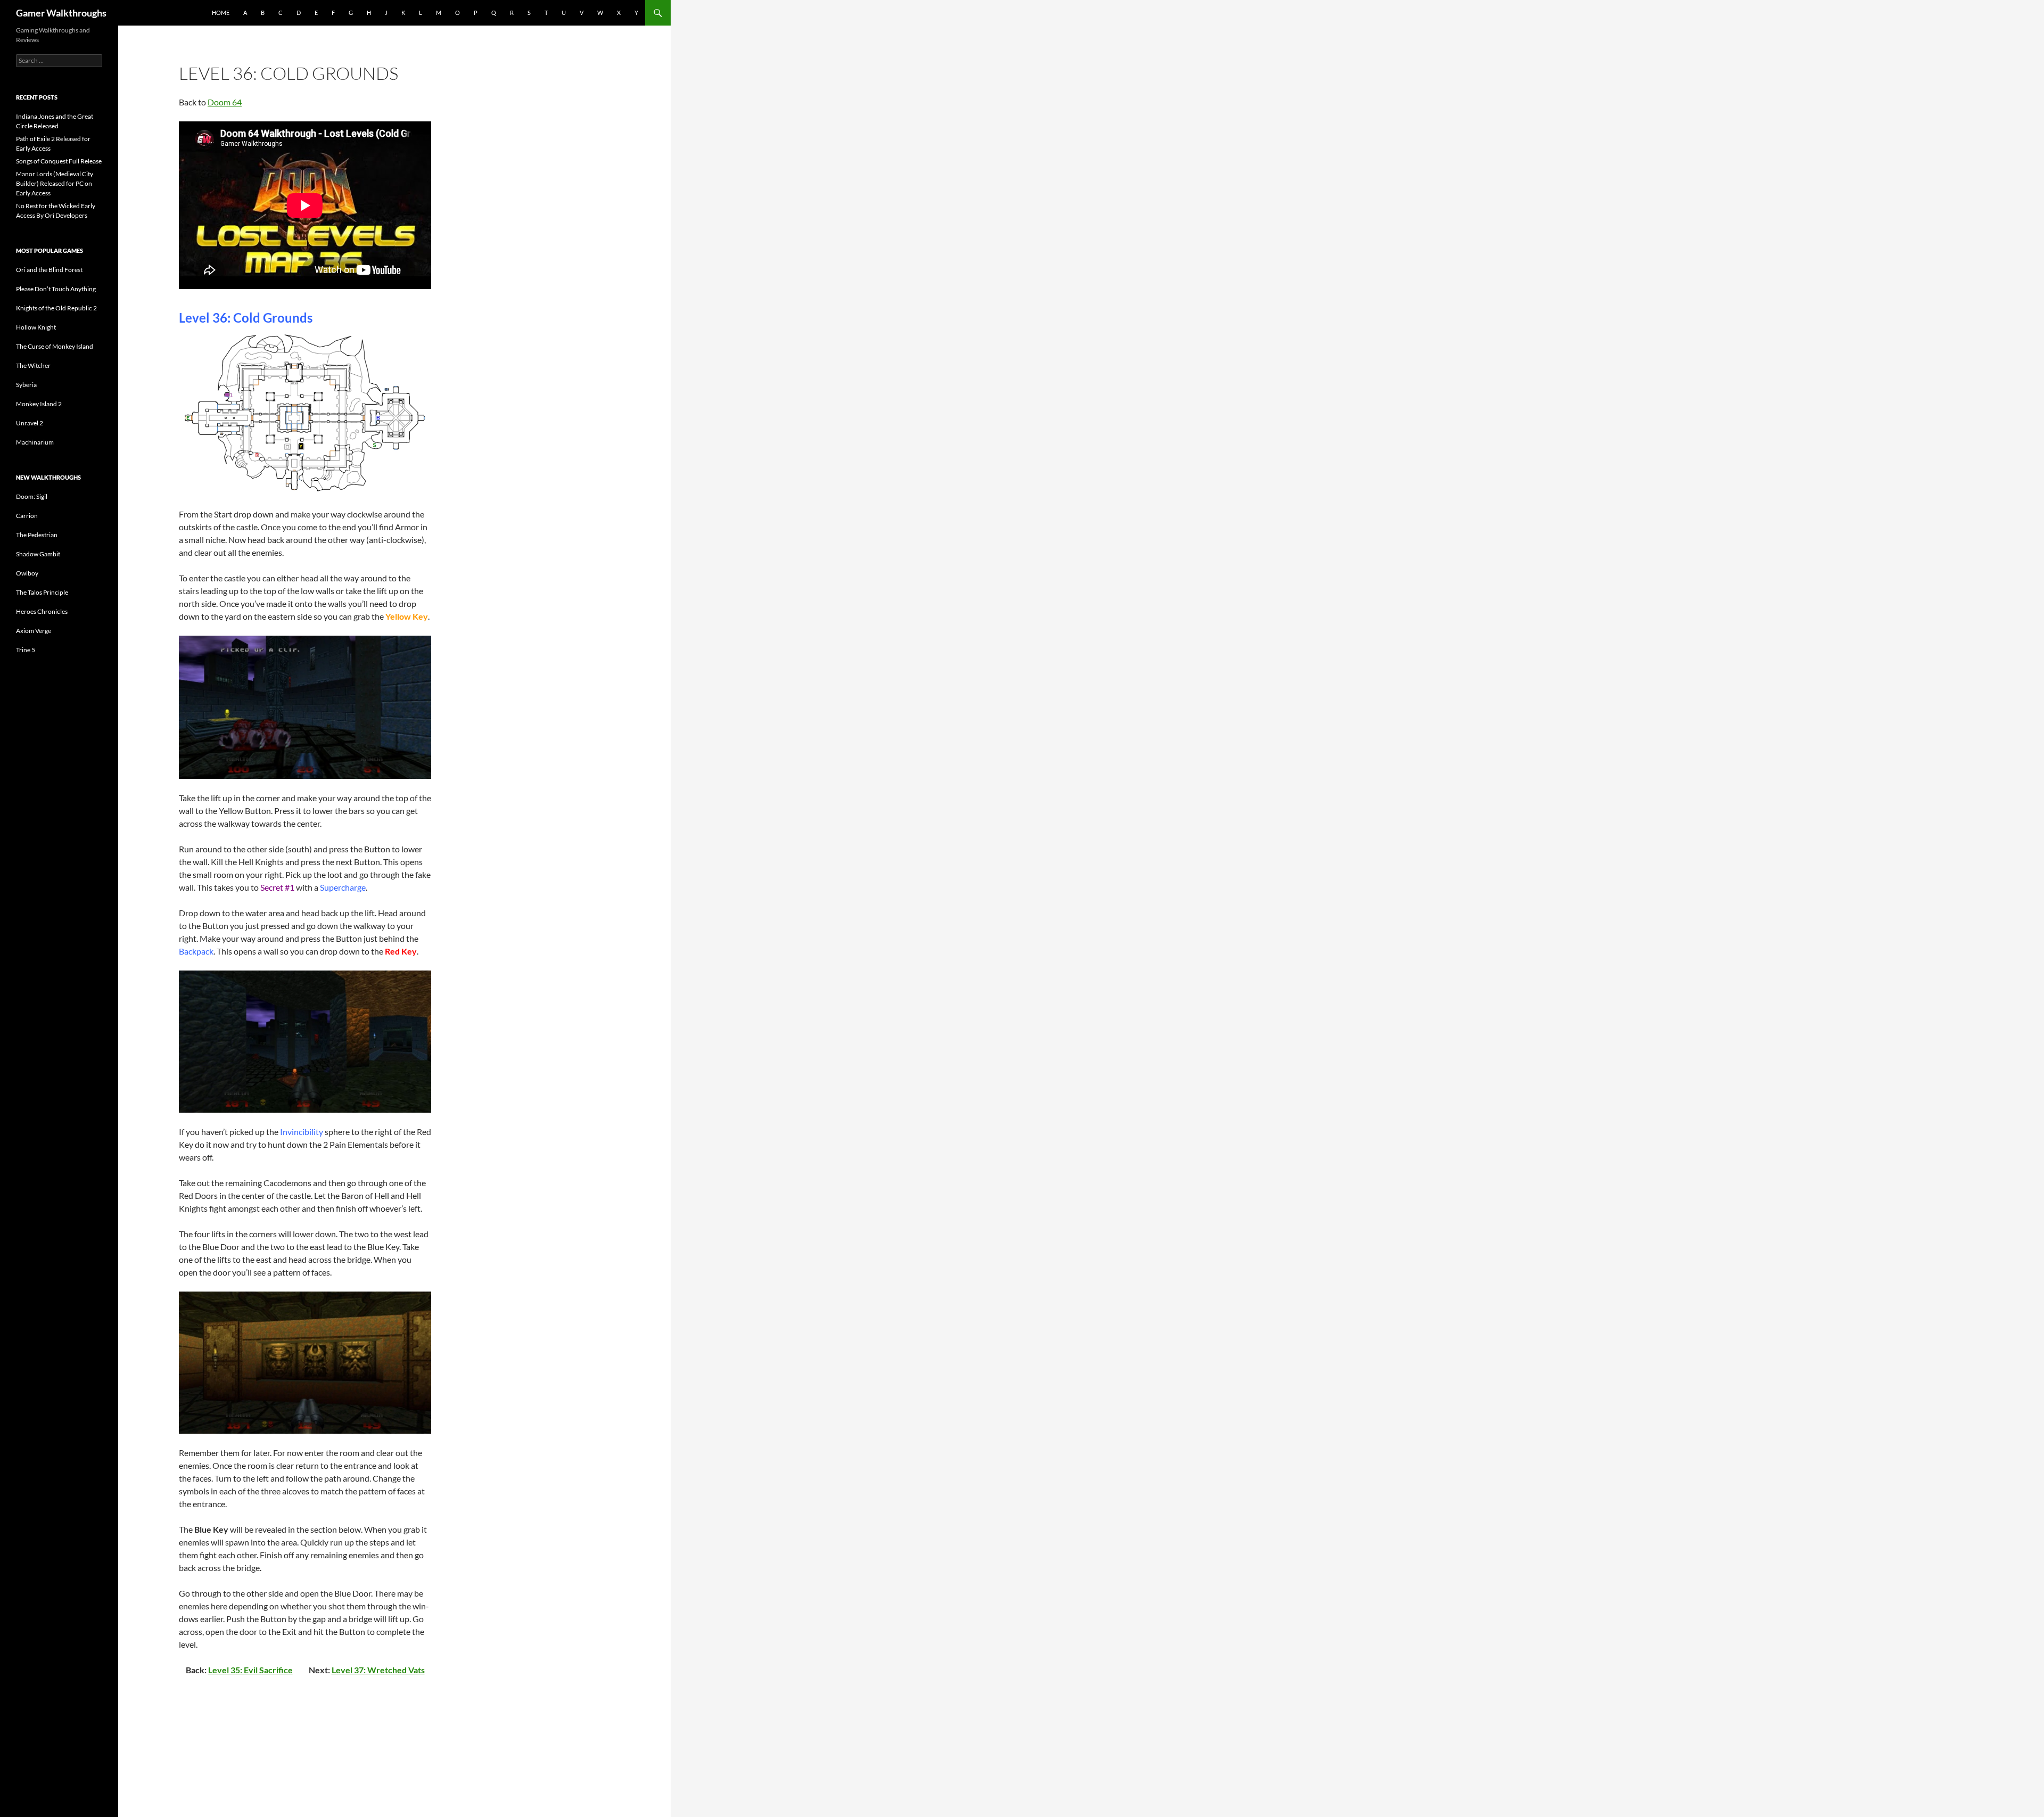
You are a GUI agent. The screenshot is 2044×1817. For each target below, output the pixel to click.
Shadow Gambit (38, 554)
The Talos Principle (42, 592)
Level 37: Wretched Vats (378, 1670)
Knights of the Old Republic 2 (56, 308)
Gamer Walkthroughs (61, 13)
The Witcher (33, 365)
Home (221, 13)
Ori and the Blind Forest (49, 270)
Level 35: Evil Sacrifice (250, 1670)
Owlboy (27, 573)
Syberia (26, 385)
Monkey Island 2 (39, 404)
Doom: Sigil (32, 496)
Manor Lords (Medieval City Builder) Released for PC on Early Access (55, 183)
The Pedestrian (37, 535)
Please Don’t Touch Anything (56, 289)
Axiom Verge (34, 631)
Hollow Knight (36, 327)
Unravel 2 (30, 423)
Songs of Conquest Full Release (59, 161)
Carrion (27, 516)
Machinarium (35, 442)
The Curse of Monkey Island (55, 346)
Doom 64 (225, 102)
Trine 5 (26, 650)
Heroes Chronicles (42, 611)
